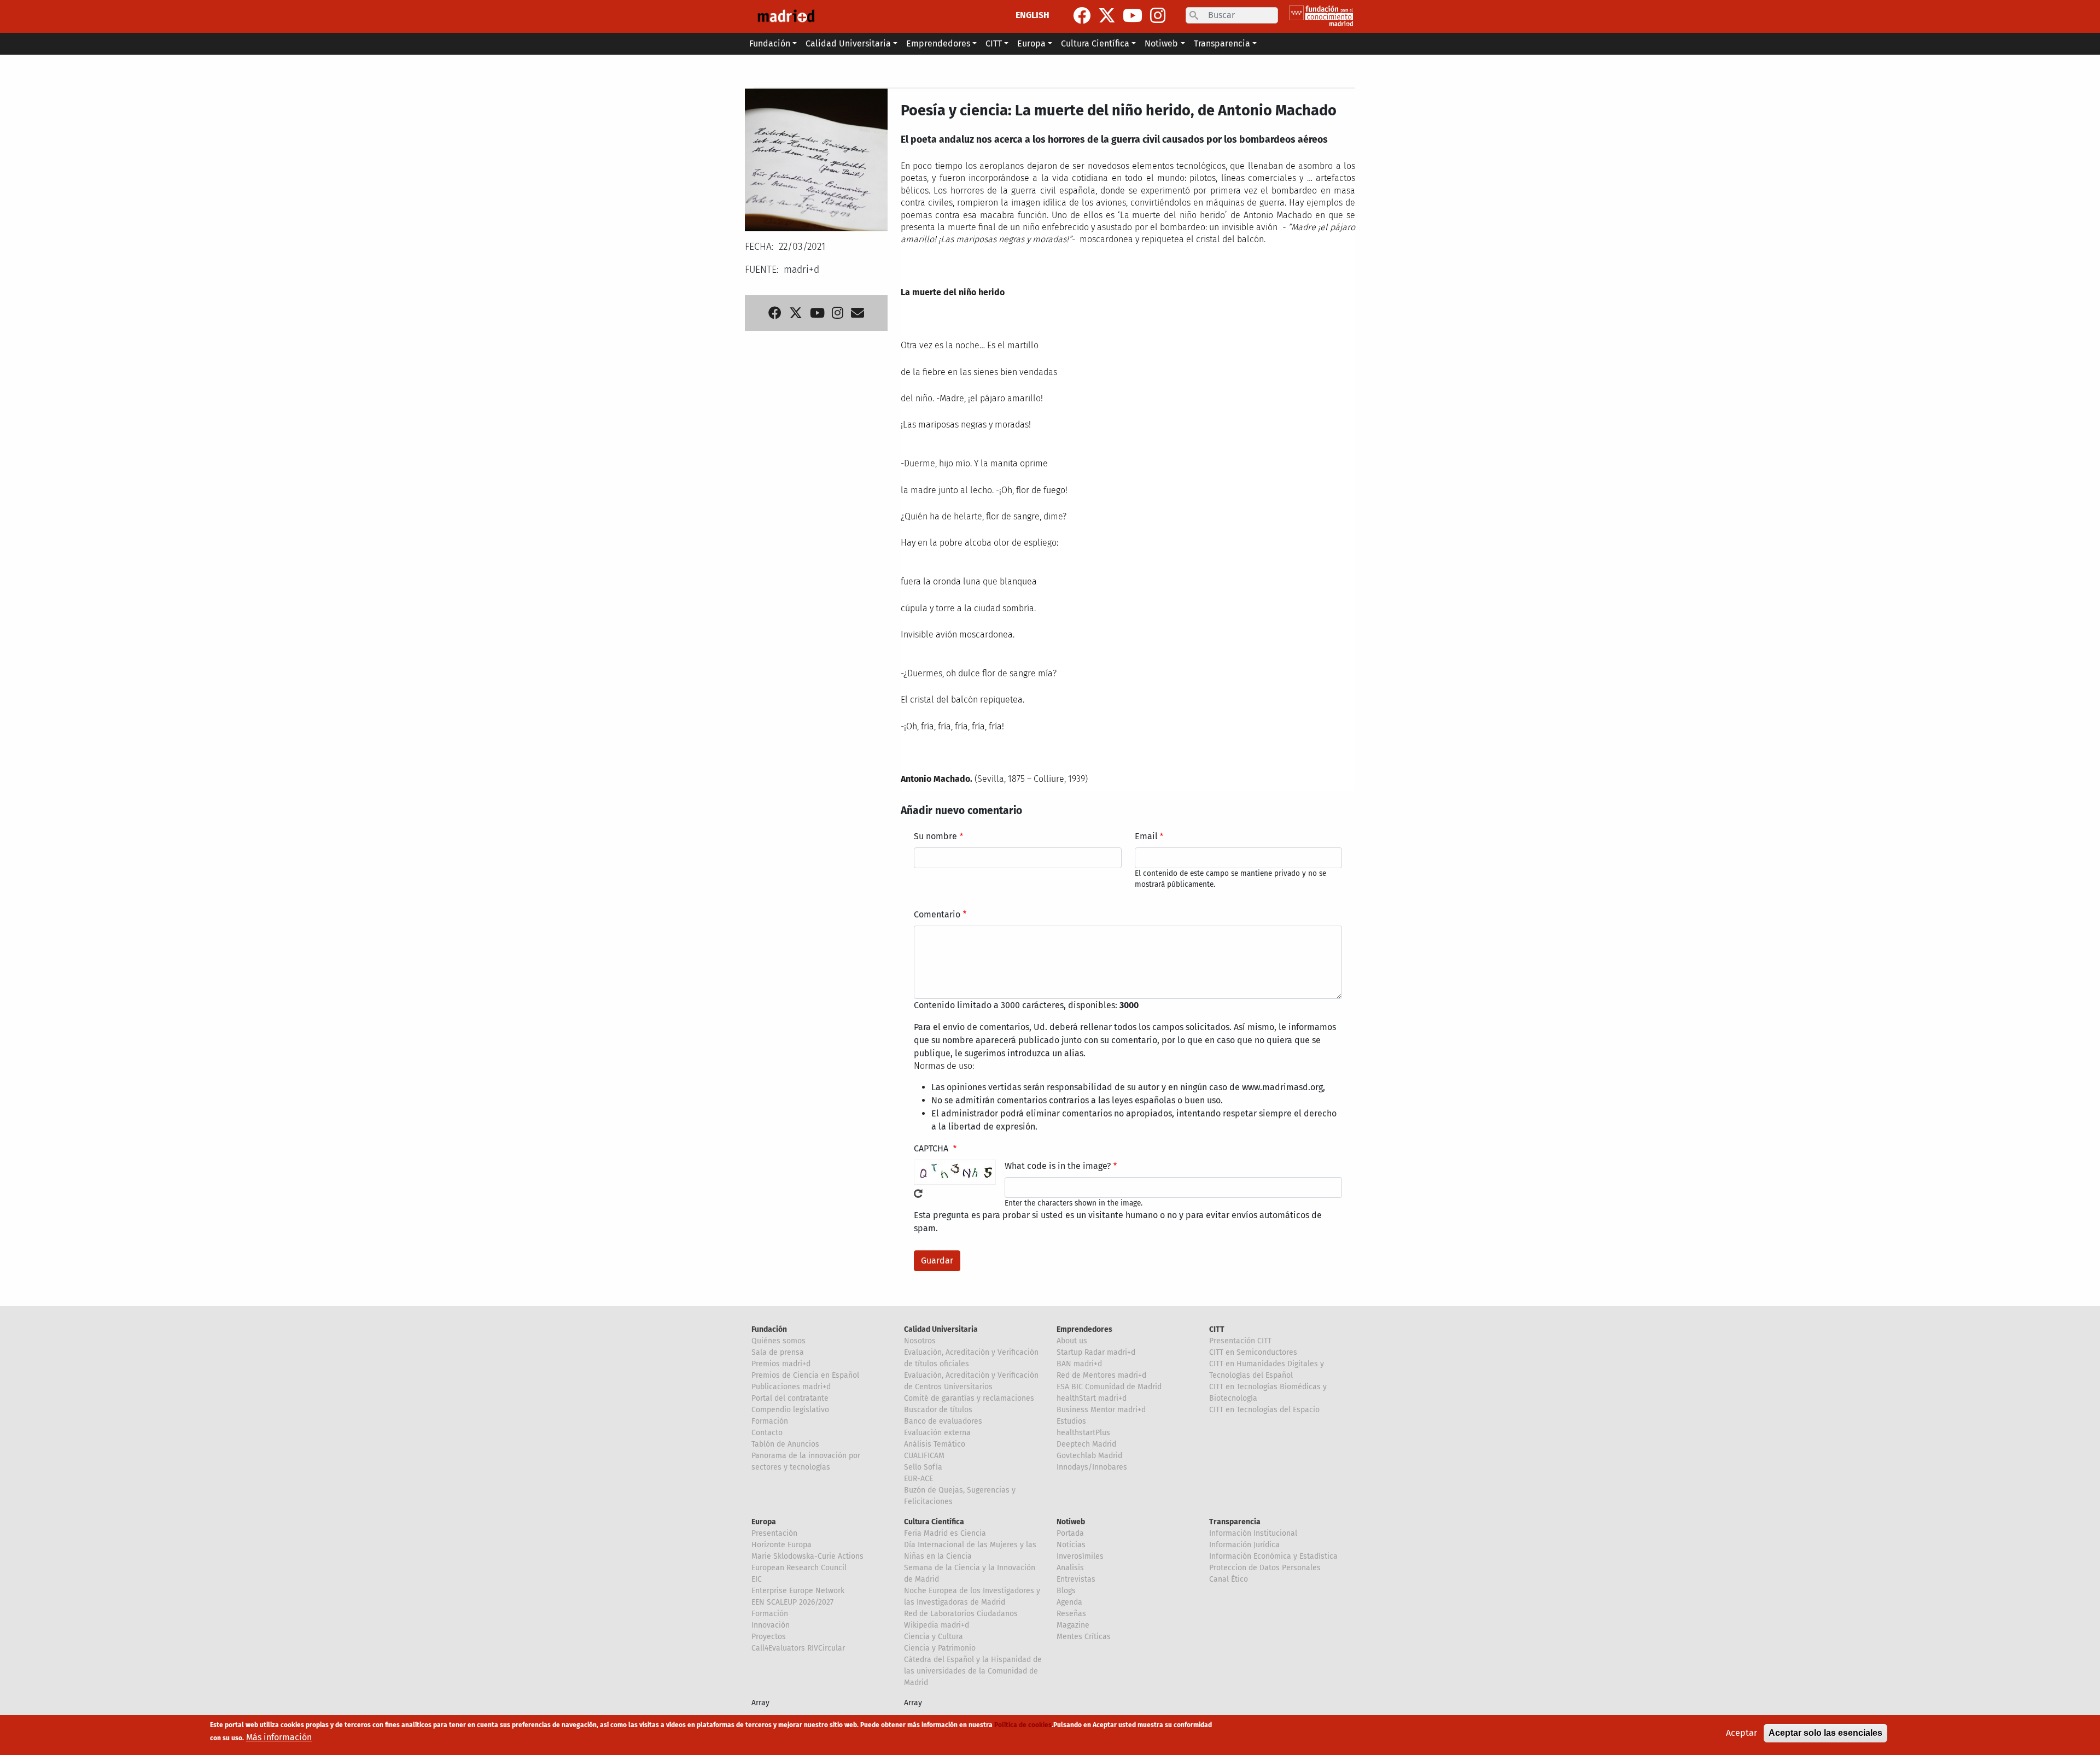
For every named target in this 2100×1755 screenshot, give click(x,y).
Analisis (1070, 1568)
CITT (1217, 1329)
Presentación (774, 1533)
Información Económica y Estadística (1273, 1556)
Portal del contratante (790, 1398)
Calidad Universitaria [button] (848, 43)
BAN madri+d (1079, 1364)
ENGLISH (1032, 15)
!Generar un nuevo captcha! (918, 1194)
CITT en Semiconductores (1253, 1352)
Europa (764, 1522)
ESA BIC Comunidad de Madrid (1109, 1387)
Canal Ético (1229, 1579)
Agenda (1069, 1602)
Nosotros (920, 1341)
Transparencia (1235, 1522)
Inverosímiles (1080, 1556)
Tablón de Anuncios (785, 1444)
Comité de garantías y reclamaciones (969, 1398)
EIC (757, 1579)
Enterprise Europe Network (798, 1591)
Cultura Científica (934, 1522)
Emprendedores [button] (938, 43)
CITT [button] (994, 43)
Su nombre (935, 836)
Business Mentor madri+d (1101, 1410)
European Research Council (799, 1568)
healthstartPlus (1083, 1433)
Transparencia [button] (1222, 43)
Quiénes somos (778, 1341)
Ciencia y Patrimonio (940, 1648)
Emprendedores (1084, 1329)
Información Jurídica (1244, 1545)
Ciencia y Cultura (934, 1637)
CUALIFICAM (924, 1456)
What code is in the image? (1058, 1166)
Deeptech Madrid (1086, 1444)
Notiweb (1071, 1522)
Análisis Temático (935, 1444)
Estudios (1071, 1421)
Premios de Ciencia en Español (805, 1375)
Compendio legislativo (790, 1410)
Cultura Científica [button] (1095, 43)
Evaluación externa (937, 1433)
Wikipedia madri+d (937, 1625)
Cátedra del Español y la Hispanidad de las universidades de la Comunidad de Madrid (973, 1671)
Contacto (767, 1433)
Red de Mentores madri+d (1101, 1375)
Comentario (937, 914)
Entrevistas (1076, 1579)
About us (1072, 1341)
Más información (279, 1737)
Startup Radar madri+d (1096, 1352)
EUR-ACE (918, 1479)
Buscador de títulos (938, 1410)
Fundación (769, 1329)
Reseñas (1071, 1614)
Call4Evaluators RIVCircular (798, 1648)
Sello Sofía (923, 1467)
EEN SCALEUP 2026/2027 (792, 1602)
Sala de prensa (778, 1352)
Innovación (771, 1625)
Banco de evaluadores (943, 1421)
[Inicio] (786, 16)
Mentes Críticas (1084, 1637)
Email (1146, 836)
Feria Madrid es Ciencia (945, 1533)
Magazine (1073, 1625)
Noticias (1071, 1545)
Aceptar (1742, 1733)
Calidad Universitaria (941, 1329)
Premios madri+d (781, 1364)
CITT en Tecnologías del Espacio (1264, 1410)
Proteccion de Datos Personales (1265, 1568)
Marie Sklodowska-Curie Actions (807, 1556)
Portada (1070, 1533)
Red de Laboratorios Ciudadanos (961, 1614)
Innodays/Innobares (1092, 1467)
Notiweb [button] (1161, 43)
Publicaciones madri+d (791, 1387)
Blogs (1066, 1591)
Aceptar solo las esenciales (1825, 1733)
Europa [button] (1031, 43)
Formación (770, 1421)
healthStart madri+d (1092, 1398)
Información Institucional (1253, 1533)
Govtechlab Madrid (1089, 1456)
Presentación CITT (1240, 1341)
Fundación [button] (770, 43)
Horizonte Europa (781, 1545)
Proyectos (769, 1637)
